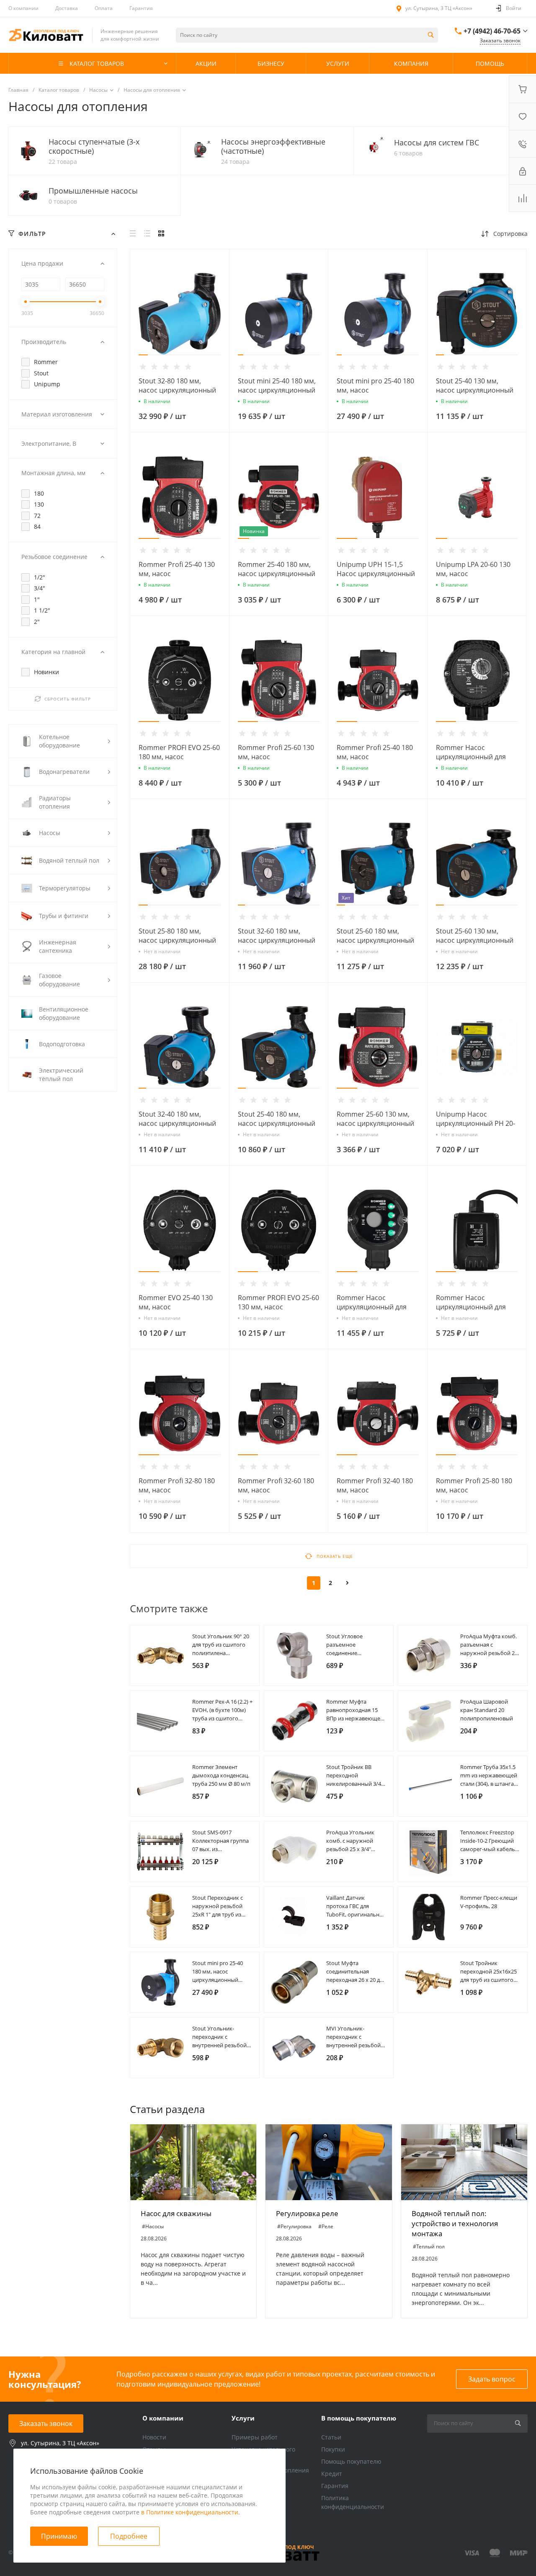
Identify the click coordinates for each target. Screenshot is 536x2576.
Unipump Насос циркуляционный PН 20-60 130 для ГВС (475, 1123)
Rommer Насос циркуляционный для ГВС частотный (471, 757)
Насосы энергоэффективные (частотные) (273, 146)
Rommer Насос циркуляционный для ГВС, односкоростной (471, 1307)
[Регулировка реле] (329, 2162)
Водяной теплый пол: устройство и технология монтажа (455, 2223)
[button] (143, 355)
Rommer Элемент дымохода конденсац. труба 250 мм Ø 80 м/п (221, 1775)
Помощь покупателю (351, 2461)
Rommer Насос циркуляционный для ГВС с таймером (372, 1307)
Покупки (333, 2449)
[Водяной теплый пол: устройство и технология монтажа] (464, 2162)
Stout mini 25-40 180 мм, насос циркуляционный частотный (277, 390)
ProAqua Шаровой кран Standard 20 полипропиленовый (487, 1710)
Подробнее (129, 2536)
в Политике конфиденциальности (190, 2512)
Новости (154, 2437)
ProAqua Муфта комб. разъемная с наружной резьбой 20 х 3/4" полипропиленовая (489, 1653)
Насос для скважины (176, 2213)
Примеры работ (255, 2437)
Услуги (243, 2418)
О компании (23, 8)
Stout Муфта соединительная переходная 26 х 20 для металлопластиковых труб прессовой (356, 1980)
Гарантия (141, 8)
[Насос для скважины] (193, 2162)
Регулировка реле (307, 2213)
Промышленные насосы (93, 191)
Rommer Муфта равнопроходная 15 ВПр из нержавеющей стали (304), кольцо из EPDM (355, 1718)
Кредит (332, 2474)
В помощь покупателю (359, 2418)
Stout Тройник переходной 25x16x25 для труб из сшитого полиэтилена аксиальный (488, 1980)
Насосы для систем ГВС (437, 142)
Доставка (67, 8)
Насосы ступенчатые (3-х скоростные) (94, 146)
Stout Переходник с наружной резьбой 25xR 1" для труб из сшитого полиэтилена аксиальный (221, 1914)
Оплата (104, 8)
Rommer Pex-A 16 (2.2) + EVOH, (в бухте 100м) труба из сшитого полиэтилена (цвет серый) (222, 1718)
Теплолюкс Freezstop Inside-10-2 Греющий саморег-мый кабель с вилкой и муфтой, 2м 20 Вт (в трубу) (490, 1849)
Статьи (331, 2437)
